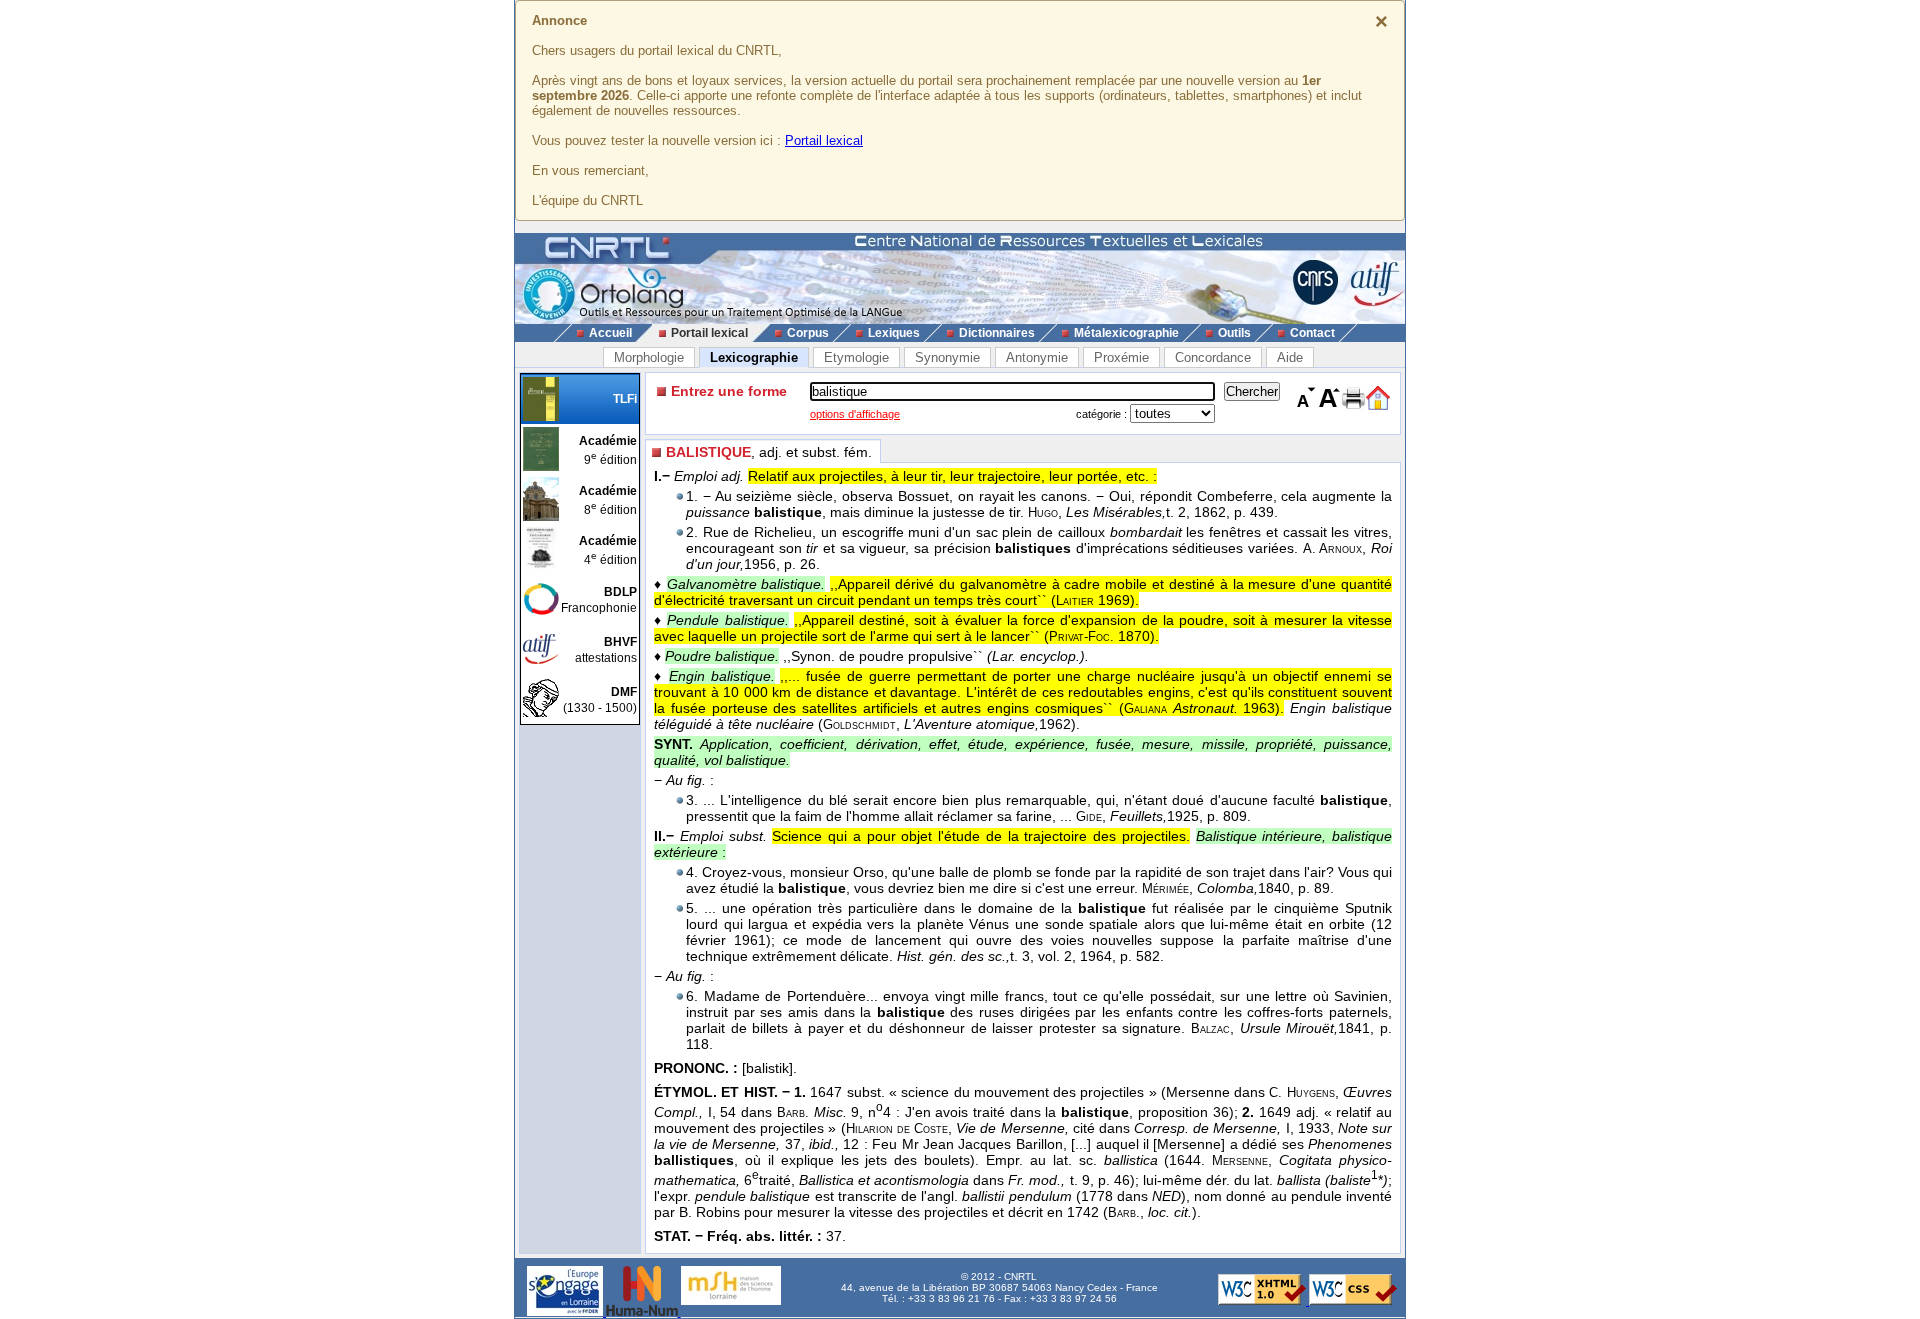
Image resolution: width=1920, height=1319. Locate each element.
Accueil (610, 333)
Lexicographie (754, 357)
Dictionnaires (997, 333)
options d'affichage (855, 414)
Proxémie (1121, 357)
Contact (1312, 333)
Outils (1234, 333)
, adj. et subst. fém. (769, 452)
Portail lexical (824, 140)
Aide (1290, 357)
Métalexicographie (1126, 333)
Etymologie (856, 357)
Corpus (808, 333)
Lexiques (894, 333)
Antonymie (1037, 357)
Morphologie (649, 357)
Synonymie (947, 357)
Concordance (1213, 357)
